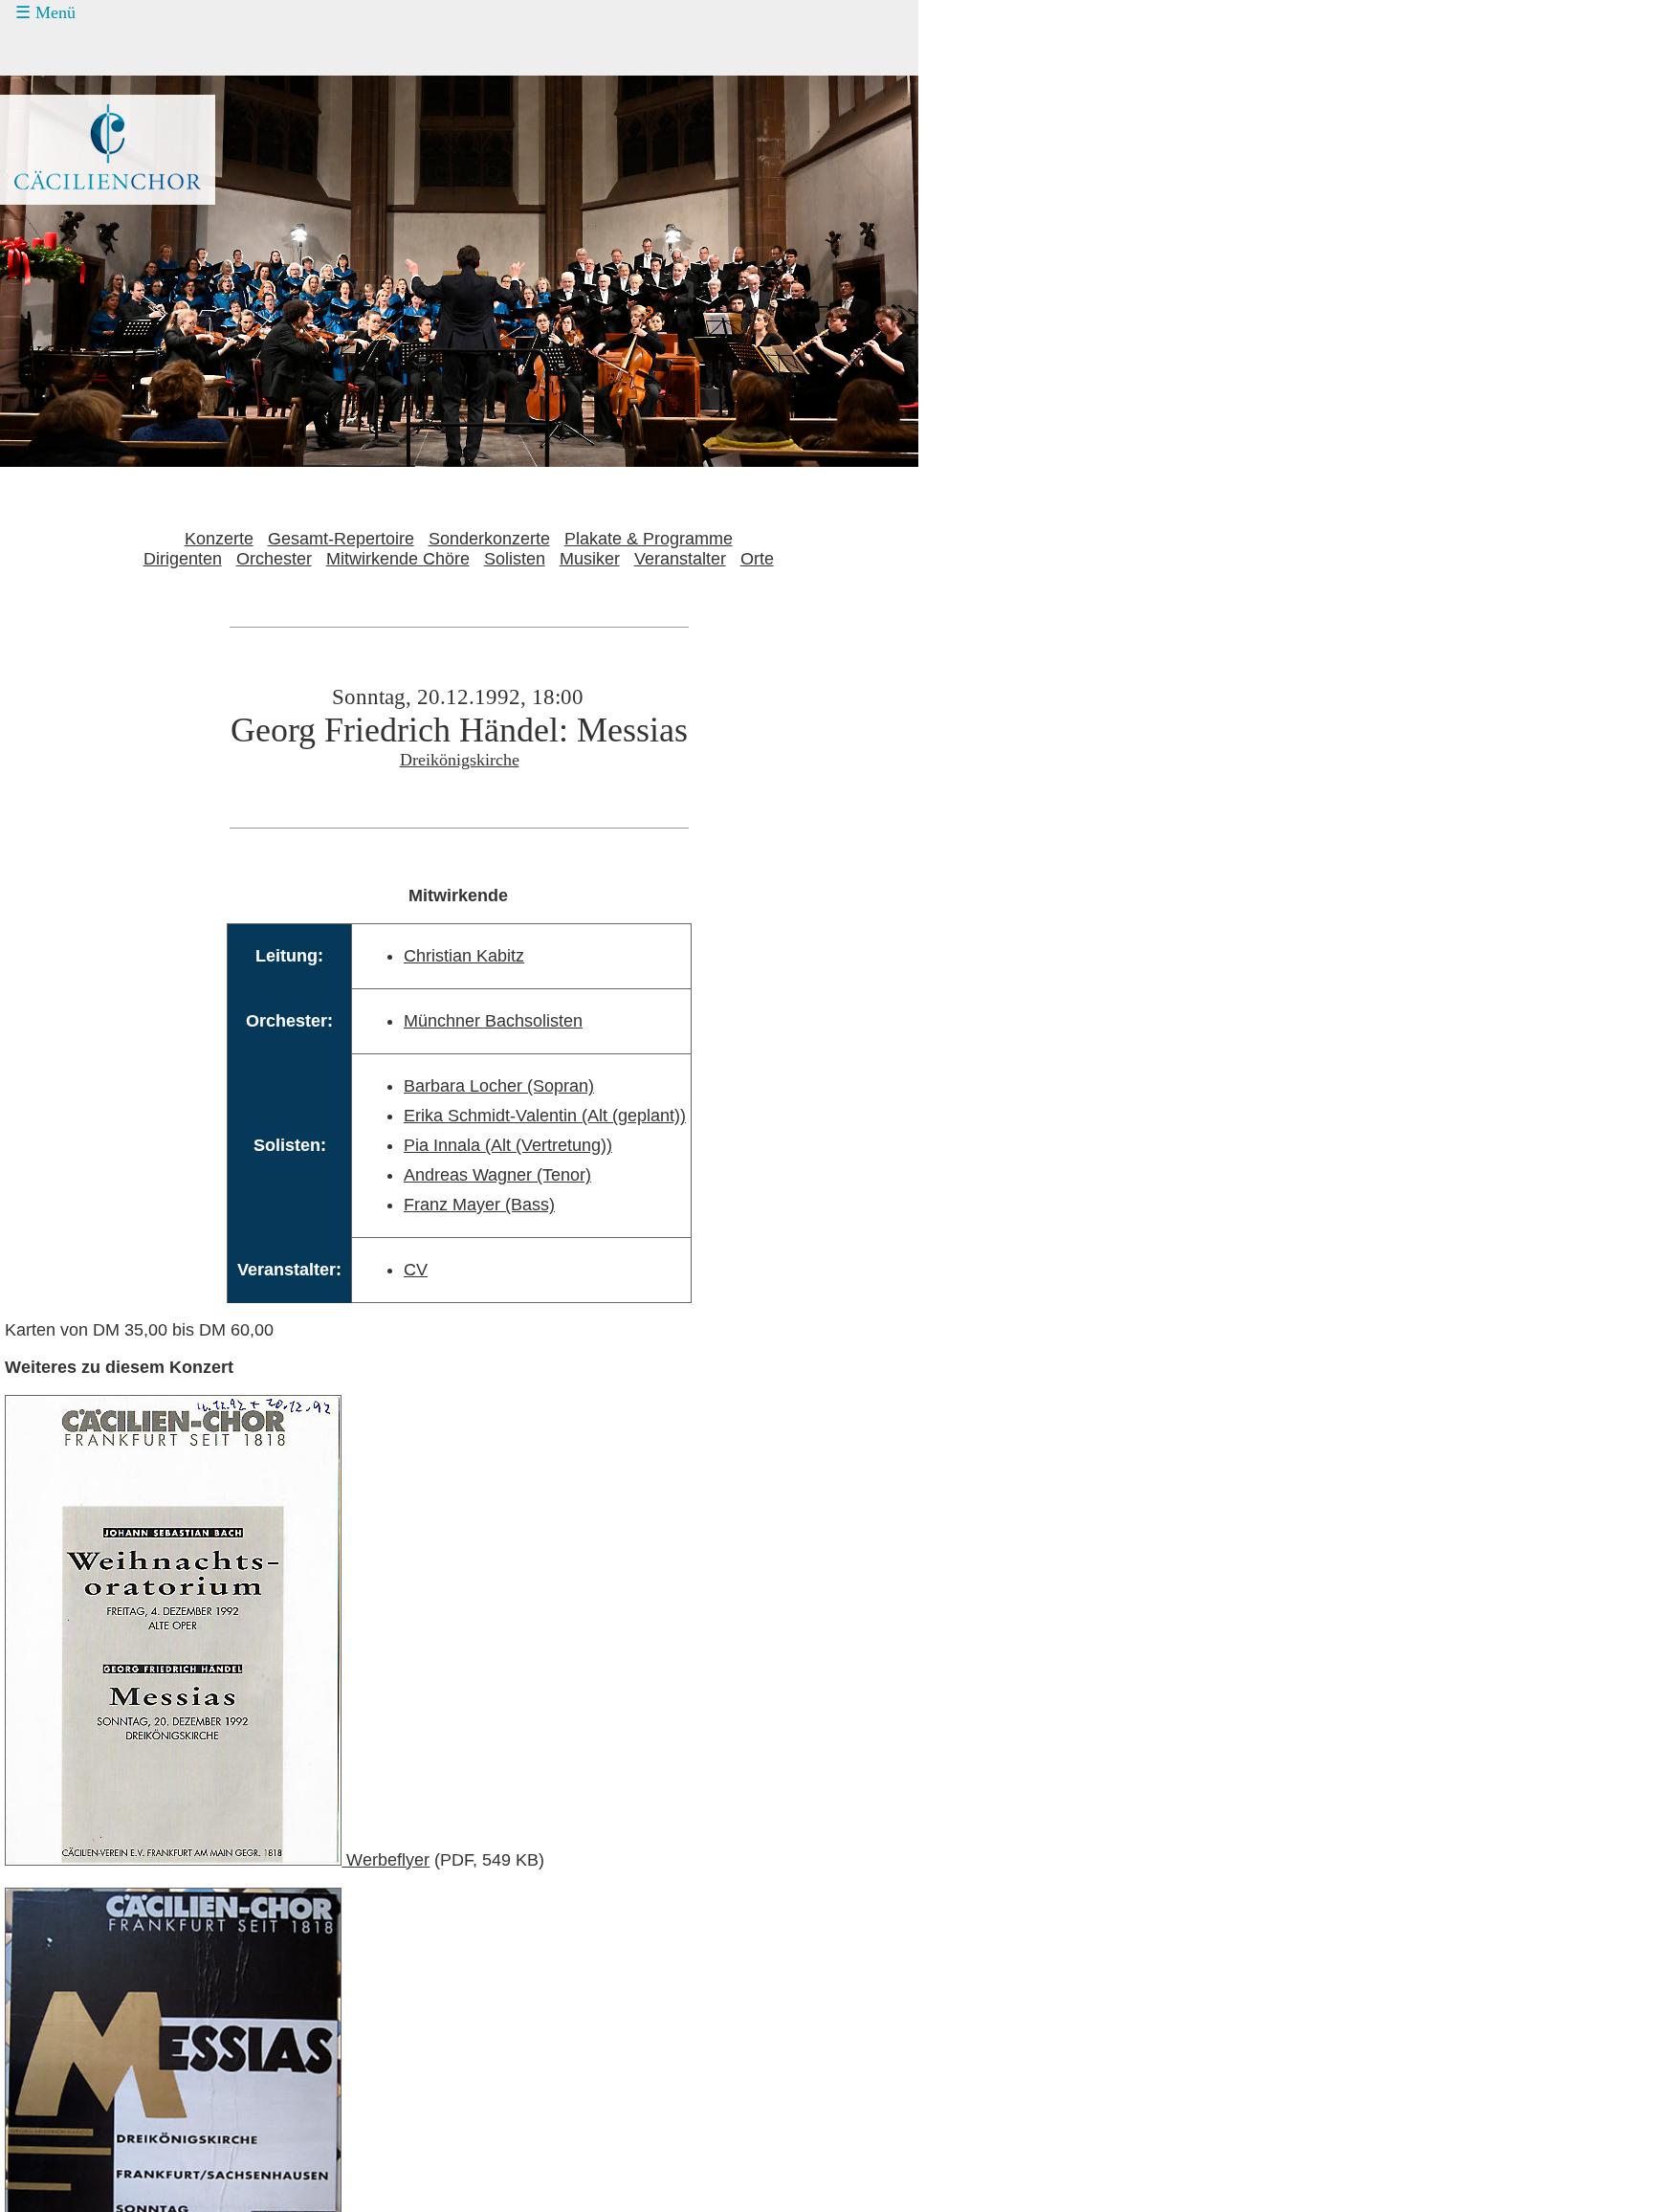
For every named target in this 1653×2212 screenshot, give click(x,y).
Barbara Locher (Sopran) (499, 1086)
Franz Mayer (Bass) (479, 1205)
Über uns (70, 195)
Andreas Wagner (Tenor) (497, 1175)
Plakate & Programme (649, 539)
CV (416, 1270)
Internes (53, 231)
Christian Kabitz (464, 956)
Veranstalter (680, 559)
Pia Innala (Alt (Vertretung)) (508, 1145)
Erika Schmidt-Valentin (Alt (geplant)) (545, 1116)
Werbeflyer (386, 1860)
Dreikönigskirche (460, 760)
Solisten (515, 559)
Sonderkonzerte (489, 539)
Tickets (49, 86)
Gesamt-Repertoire (341, 539)
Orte (757, 559)
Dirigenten (183, 559)
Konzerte (69, 51)
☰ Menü (45, 12)
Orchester (274, 559)
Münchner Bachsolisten (493, 1021)
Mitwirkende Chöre (398, 559)
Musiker (590, 559)
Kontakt (65, 159)
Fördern (65, 122)
